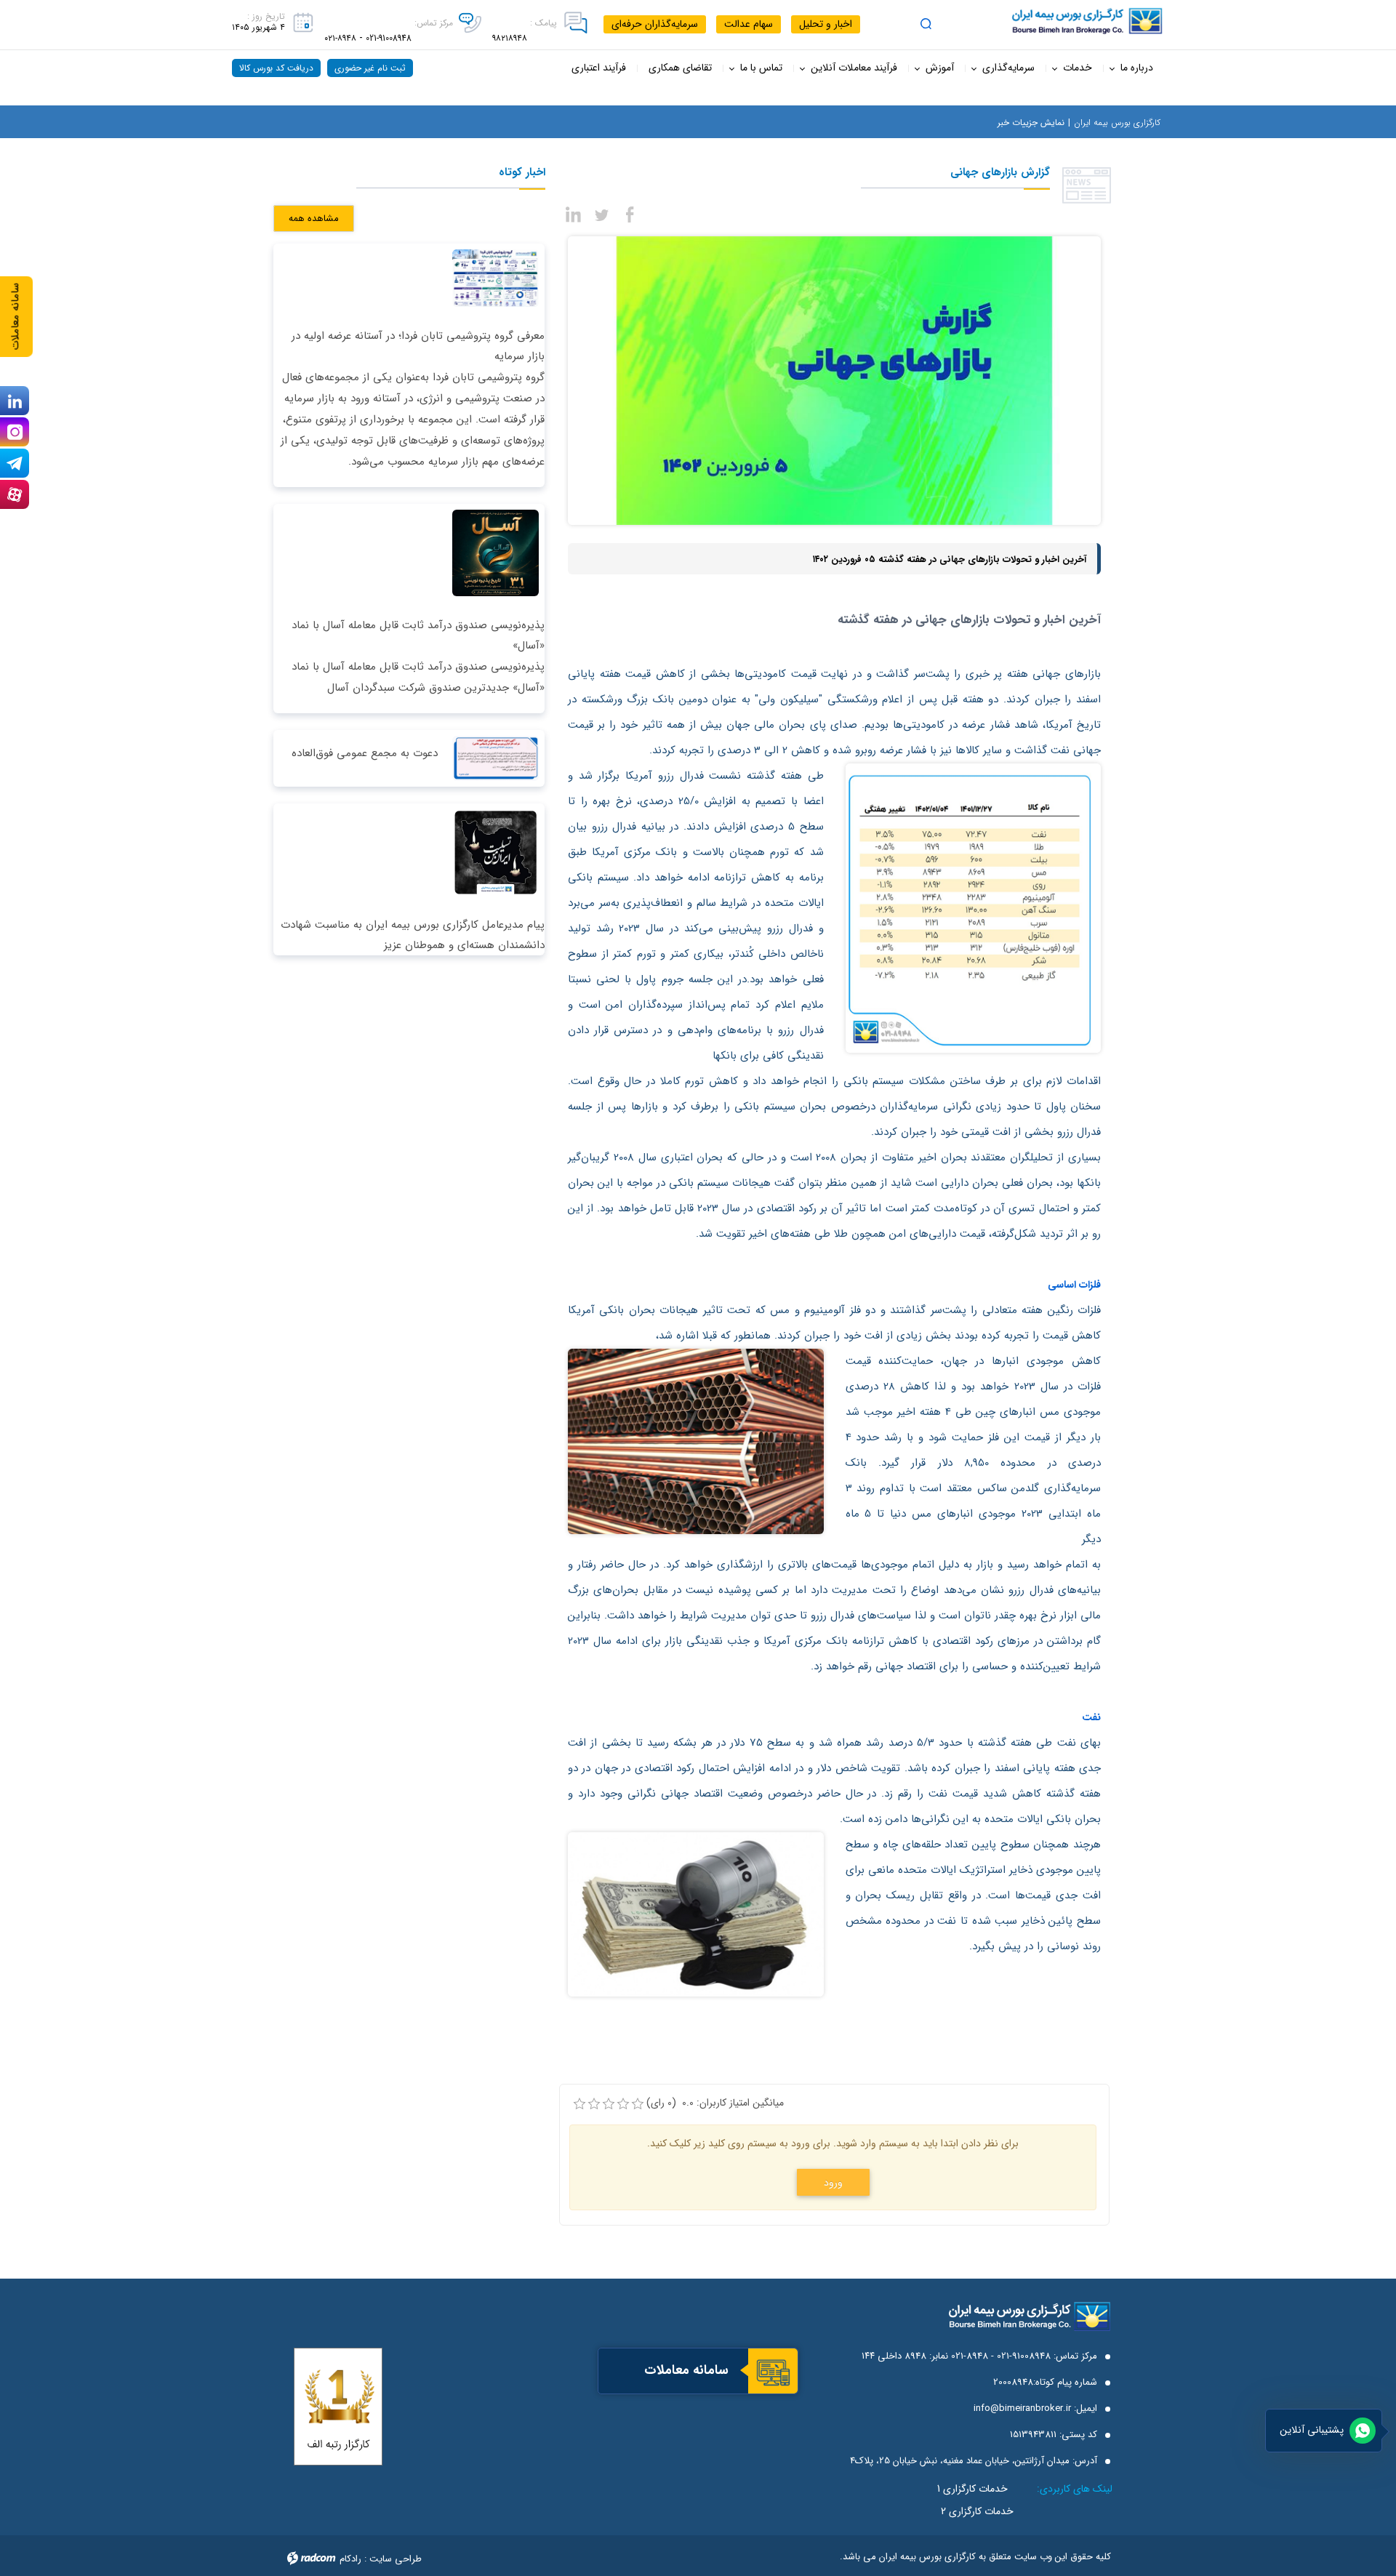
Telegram (15, 463)
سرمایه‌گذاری (1008, 68)
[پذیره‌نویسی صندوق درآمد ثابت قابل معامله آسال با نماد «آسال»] (493, 552)
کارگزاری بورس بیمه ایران (1117, 123)
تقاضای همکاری (680, 68)
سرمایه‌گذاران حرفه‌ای (655, 24)
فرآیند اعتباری (599, 68)
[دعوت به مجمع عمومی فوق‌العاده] (493, 758)
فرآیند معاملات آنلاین (854, 68)
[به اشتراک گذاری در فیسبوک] (630, 213)
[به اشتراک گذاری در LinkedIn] (574, 213)
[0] (579, 2104)
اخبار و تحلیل (826, 24)
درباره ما (1137, 68)
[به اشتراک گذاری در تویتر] (602, 213)
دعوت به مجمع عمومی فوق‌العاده (365, 753)
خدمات (1078, 68)
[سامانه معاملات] (773, 2372)
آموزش (940, 68)
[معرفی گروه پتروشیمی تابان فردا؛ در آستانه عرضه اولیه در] (493, 277)
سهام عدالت (749, 24)
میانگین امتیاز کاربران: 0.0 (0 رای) (715, 2103)
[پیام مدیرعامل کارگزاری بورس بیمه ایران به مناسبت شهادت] (493, 851)
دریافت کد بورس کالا (276, 68)
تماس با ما (761, 68)
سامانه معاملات (16, 317)
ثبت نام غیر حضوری (370, 68)
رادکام (350, 2559)
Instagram (15, 432)
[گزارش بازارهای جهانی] (834, 380)
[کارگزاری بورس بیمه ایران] (1054, 21)
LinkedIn (15, 401)
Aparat (15, 494)
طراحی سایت (396, 2559)
